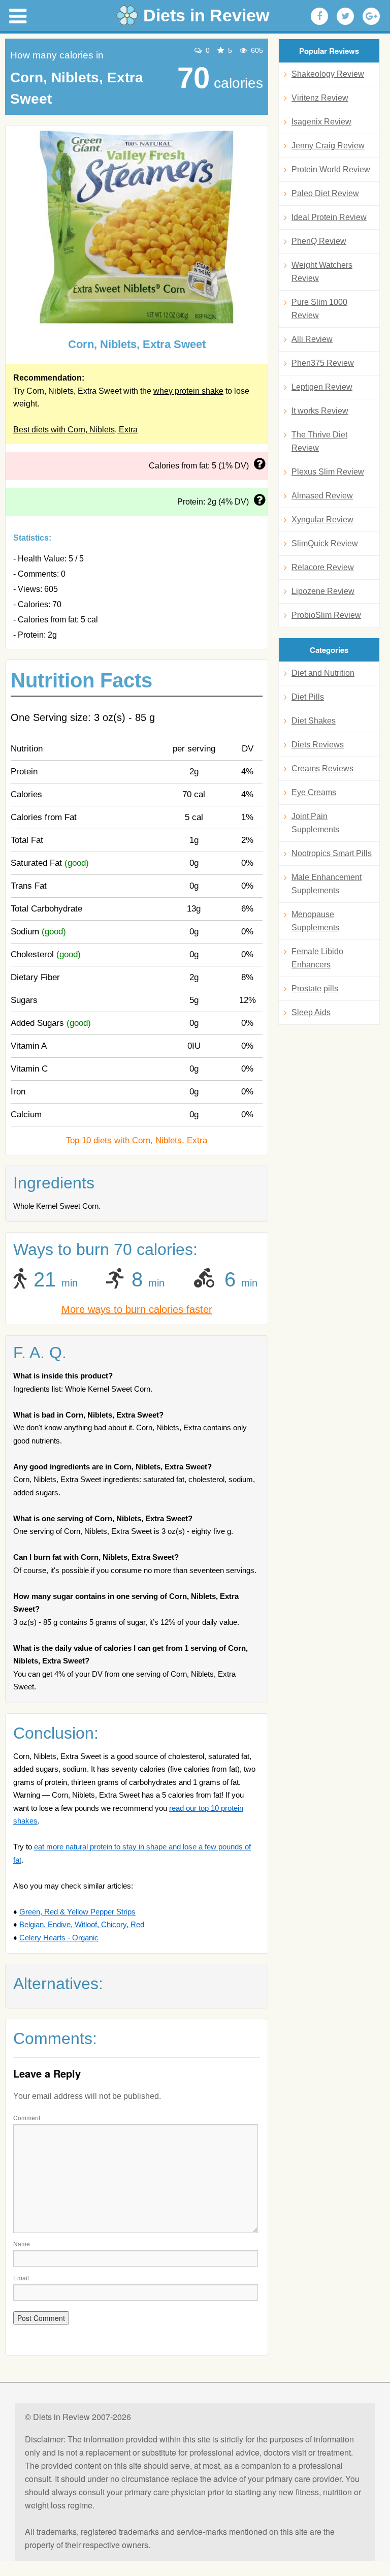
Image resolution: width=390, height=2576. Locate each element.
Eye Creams (314, 792)
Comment (27, 2117)
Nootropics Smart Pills (332, 853)
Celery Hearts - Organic (59, 1938)
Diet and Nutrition (323, 673)
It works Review (320, 411)
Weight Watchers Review (322, 272)
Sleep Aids (311, 1012)
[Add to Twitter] (345, 16)
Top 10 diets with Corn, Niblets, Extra (137, 1140)
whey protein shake (188, 391)
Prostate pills (315, 988)
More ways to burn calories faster (137, 1309)
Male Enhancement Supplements (327, 884)
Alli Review (312, 339)
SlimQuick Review (325, 543)
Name (22, 2243)
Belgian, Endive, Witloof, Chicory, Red (82, 1924)
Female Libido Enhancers (317, 958)
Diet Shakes (314, 721)
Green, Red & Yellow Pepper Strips (77, 1912)
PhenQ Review (319, 241)
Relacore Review (323, 567)
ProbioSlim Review (326, 615)
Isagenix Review (321, 122)
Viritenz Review (320, 98)
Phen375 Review (323, 363)
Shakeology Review (328, 74)
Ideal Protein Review (329, 217)
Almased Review (322, 496)
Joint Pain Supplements (315, 823)
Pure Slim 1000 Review (319, 309)
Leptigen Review (322, 387)
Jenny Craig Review (328, 146)
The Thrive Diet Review (319, 441)
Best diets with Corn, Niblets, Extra (75, 430)
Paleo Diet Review (325, 193)
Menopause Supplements (315, 921)
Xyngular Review (322, 520)
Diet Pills (308, 697)
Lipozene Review (323, 591)
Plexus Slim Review (328, 472)
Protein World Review (331, 169)
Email (21, 2277)
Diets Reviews (318, 745)
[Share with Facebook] (319, 16)
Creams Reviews (322, 768)
